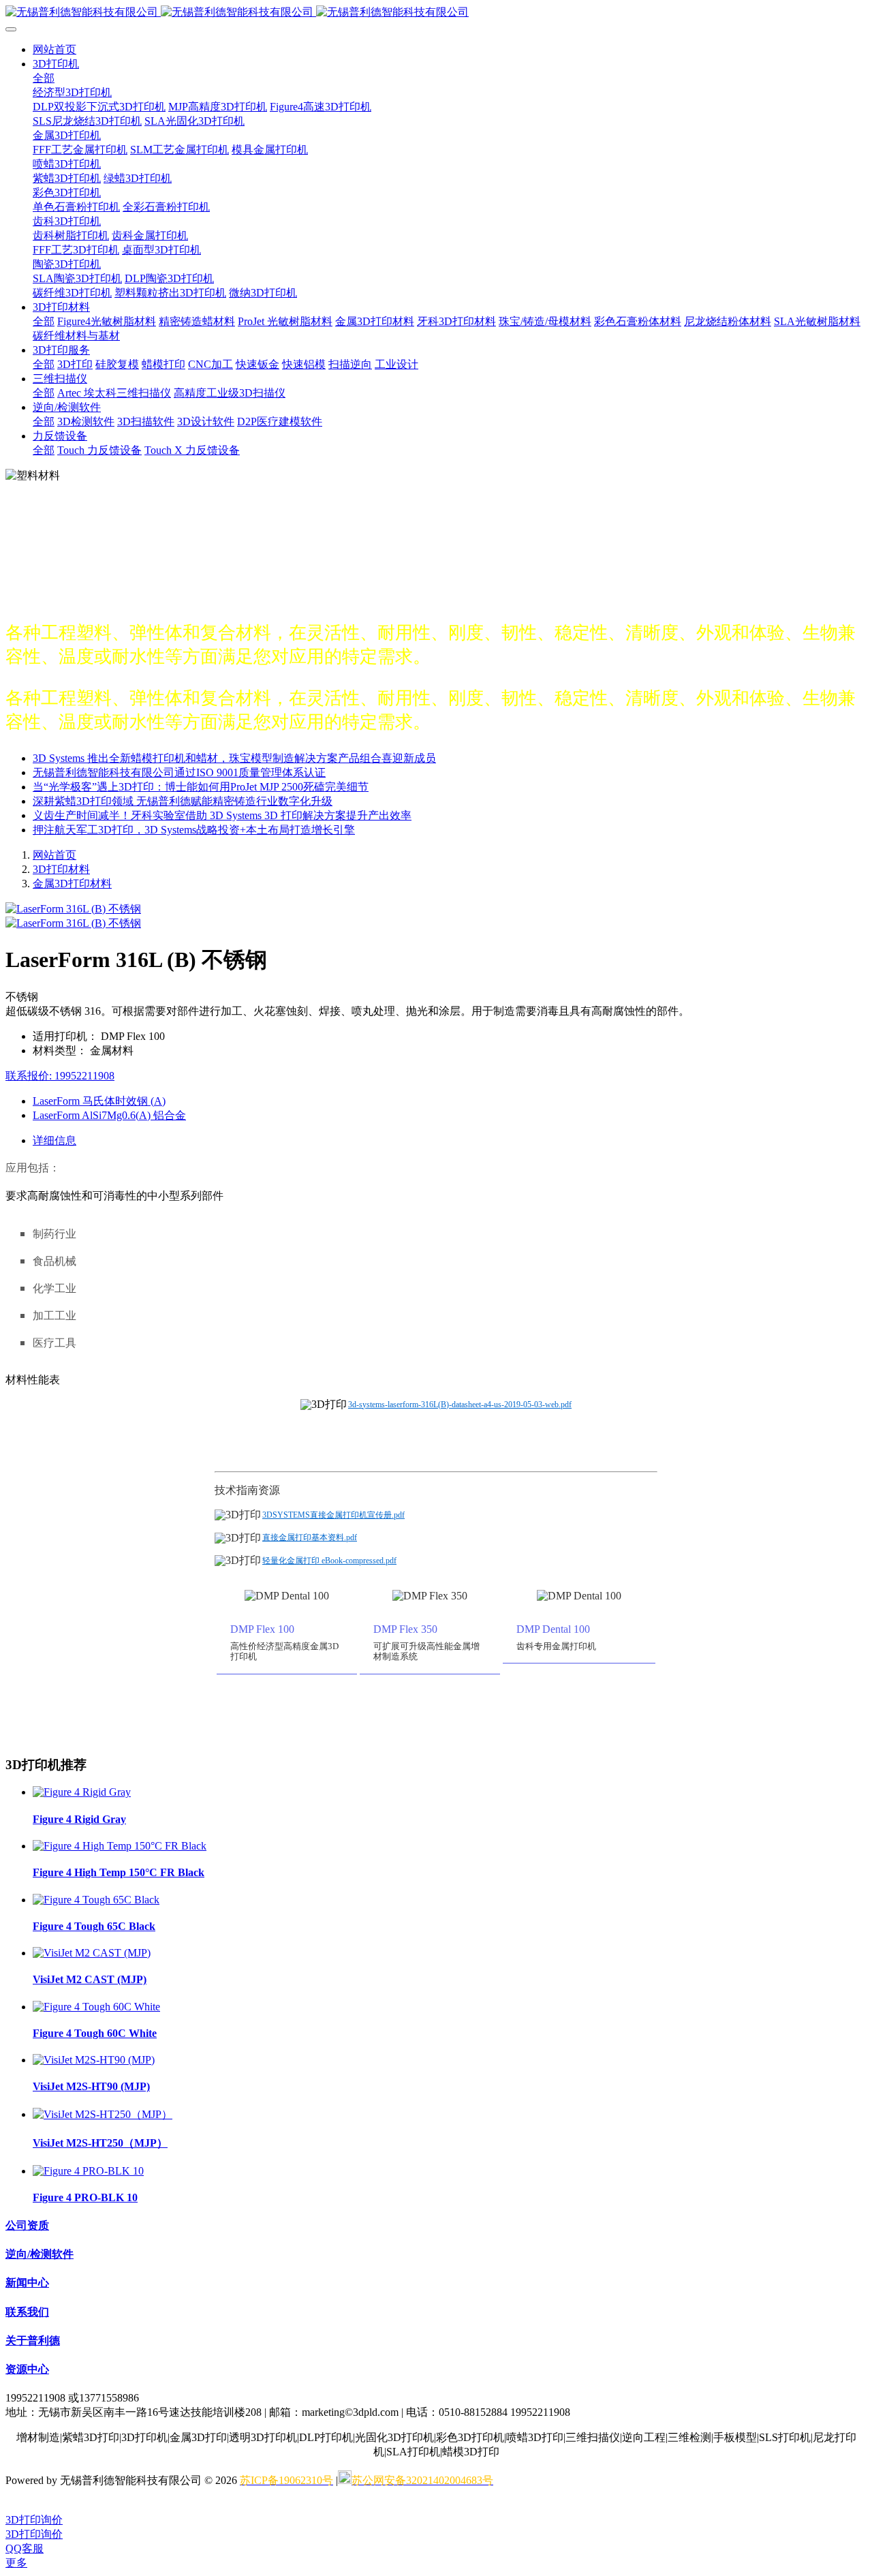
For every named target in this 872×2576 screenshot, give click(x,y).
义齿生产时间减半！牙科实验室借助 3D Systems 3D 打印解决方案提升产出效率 (222, 815)
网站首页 (54, 49)
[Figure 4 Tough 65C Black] (96, 1900)
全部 (44, 78)
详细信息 (54, 1140)
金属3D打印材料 (72, 884)
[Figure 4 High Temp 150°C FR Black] (120, 1846)
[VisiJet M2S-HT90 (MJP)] (94, 2060)
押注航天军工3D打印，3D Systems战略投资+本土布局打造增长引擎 (194, 830)
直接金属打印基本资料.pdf (310, 1537)
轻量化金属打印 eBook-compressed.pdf (329, 1561)
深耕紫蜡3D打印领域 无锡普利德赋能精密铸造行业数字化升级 (183, 801)
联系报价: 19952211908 (60, 1076)
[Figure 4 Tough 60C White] (96, 2007)
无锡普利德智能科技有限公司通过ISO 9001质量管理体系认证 (179, 772)
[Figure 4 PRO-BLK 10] (88, 2171)
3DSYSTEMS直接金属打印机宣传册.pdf (333, 1515)
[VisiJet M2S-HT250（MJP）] (103, 2114)
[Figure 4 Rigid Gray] (82, 1792)
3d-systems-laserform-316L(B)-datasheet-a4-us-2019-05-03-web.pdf (460, 1405)
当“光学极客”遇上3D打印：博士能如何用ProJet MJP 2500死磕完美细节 (201, 787)
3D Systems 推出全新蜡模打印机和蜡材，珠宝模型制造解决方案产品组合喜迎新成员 (234, 758)
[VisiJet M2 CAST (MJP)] (92, 1953)
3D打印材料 (61, 869)
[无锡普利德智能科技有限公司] (436, 13)
